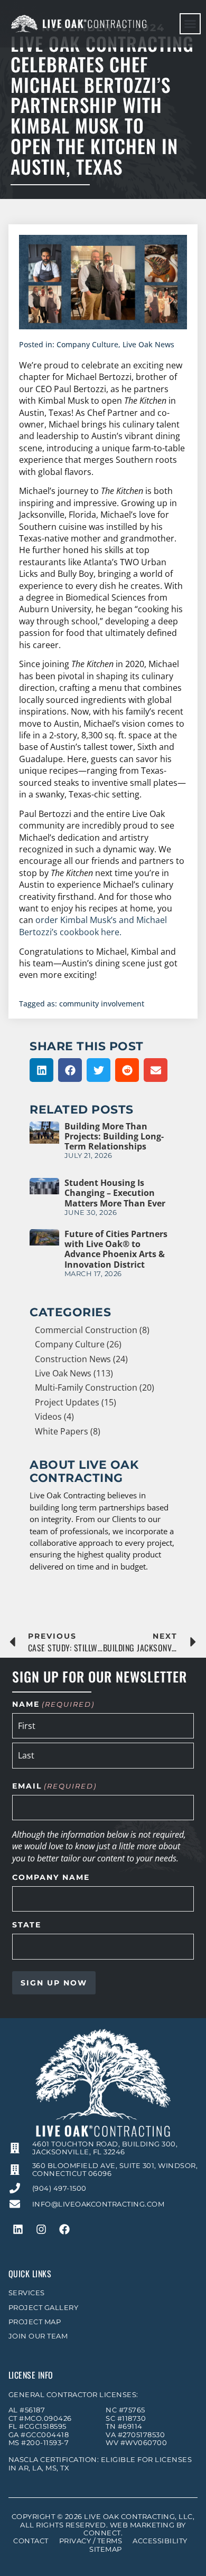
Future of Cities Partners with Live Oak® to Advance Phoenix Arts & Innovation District (116, 1249)
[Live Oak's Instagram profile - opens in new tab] (41, 2229)
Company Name (51, 1878)
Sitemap (106, 2549)
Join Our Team (38, 2336)
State (27, 1925)
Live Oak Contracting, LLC (138, 2517)
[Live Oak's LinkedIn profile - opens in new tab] (18, 2229)
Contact (31, 2541)
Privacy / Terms (91, 2541)
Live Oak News (148, 344)
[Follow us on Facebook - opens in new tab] (64, 2229)
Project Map (35, 2322)
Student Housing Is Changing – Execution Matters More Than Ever (115, 1193)
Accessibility (160, 2541)
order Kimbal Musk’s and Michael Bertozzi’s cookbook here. (93, 926)
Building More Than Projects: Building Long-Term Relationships (114, 1136)
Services (27, 2293)
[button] (190, 24)
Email (54, 1786)
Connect (102, 2533)
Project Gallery (44, 2308)
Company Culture (87, 344)
